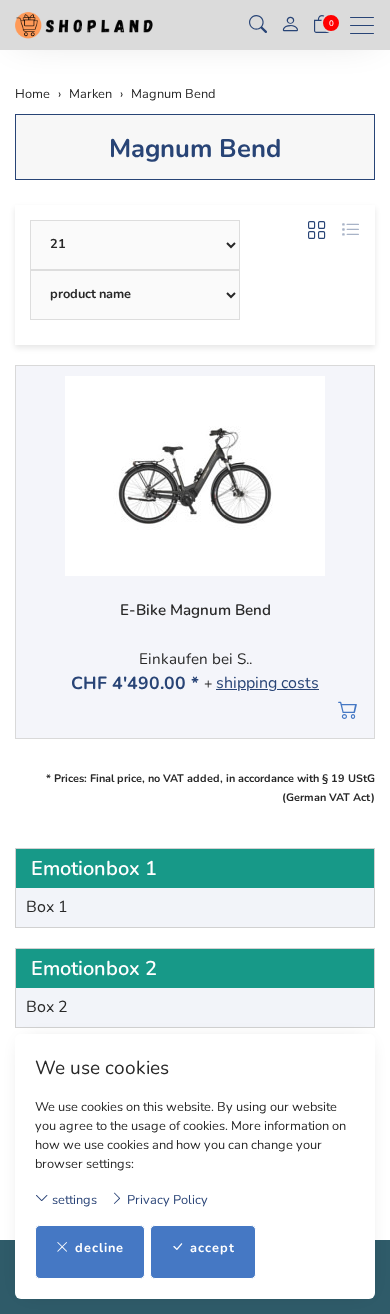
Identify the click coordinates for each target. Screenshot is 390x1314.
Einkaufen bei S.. (195, 659)
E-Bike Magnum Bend (195, 610)
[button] (258, 25)
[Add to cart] (348, 710)
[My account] (290, 25)
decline (99, 1248)
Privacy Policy (166, 1200)
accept (212, 1248)
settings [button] (73, 1200)
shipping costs (267, 683)
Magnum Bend (195, 148)
